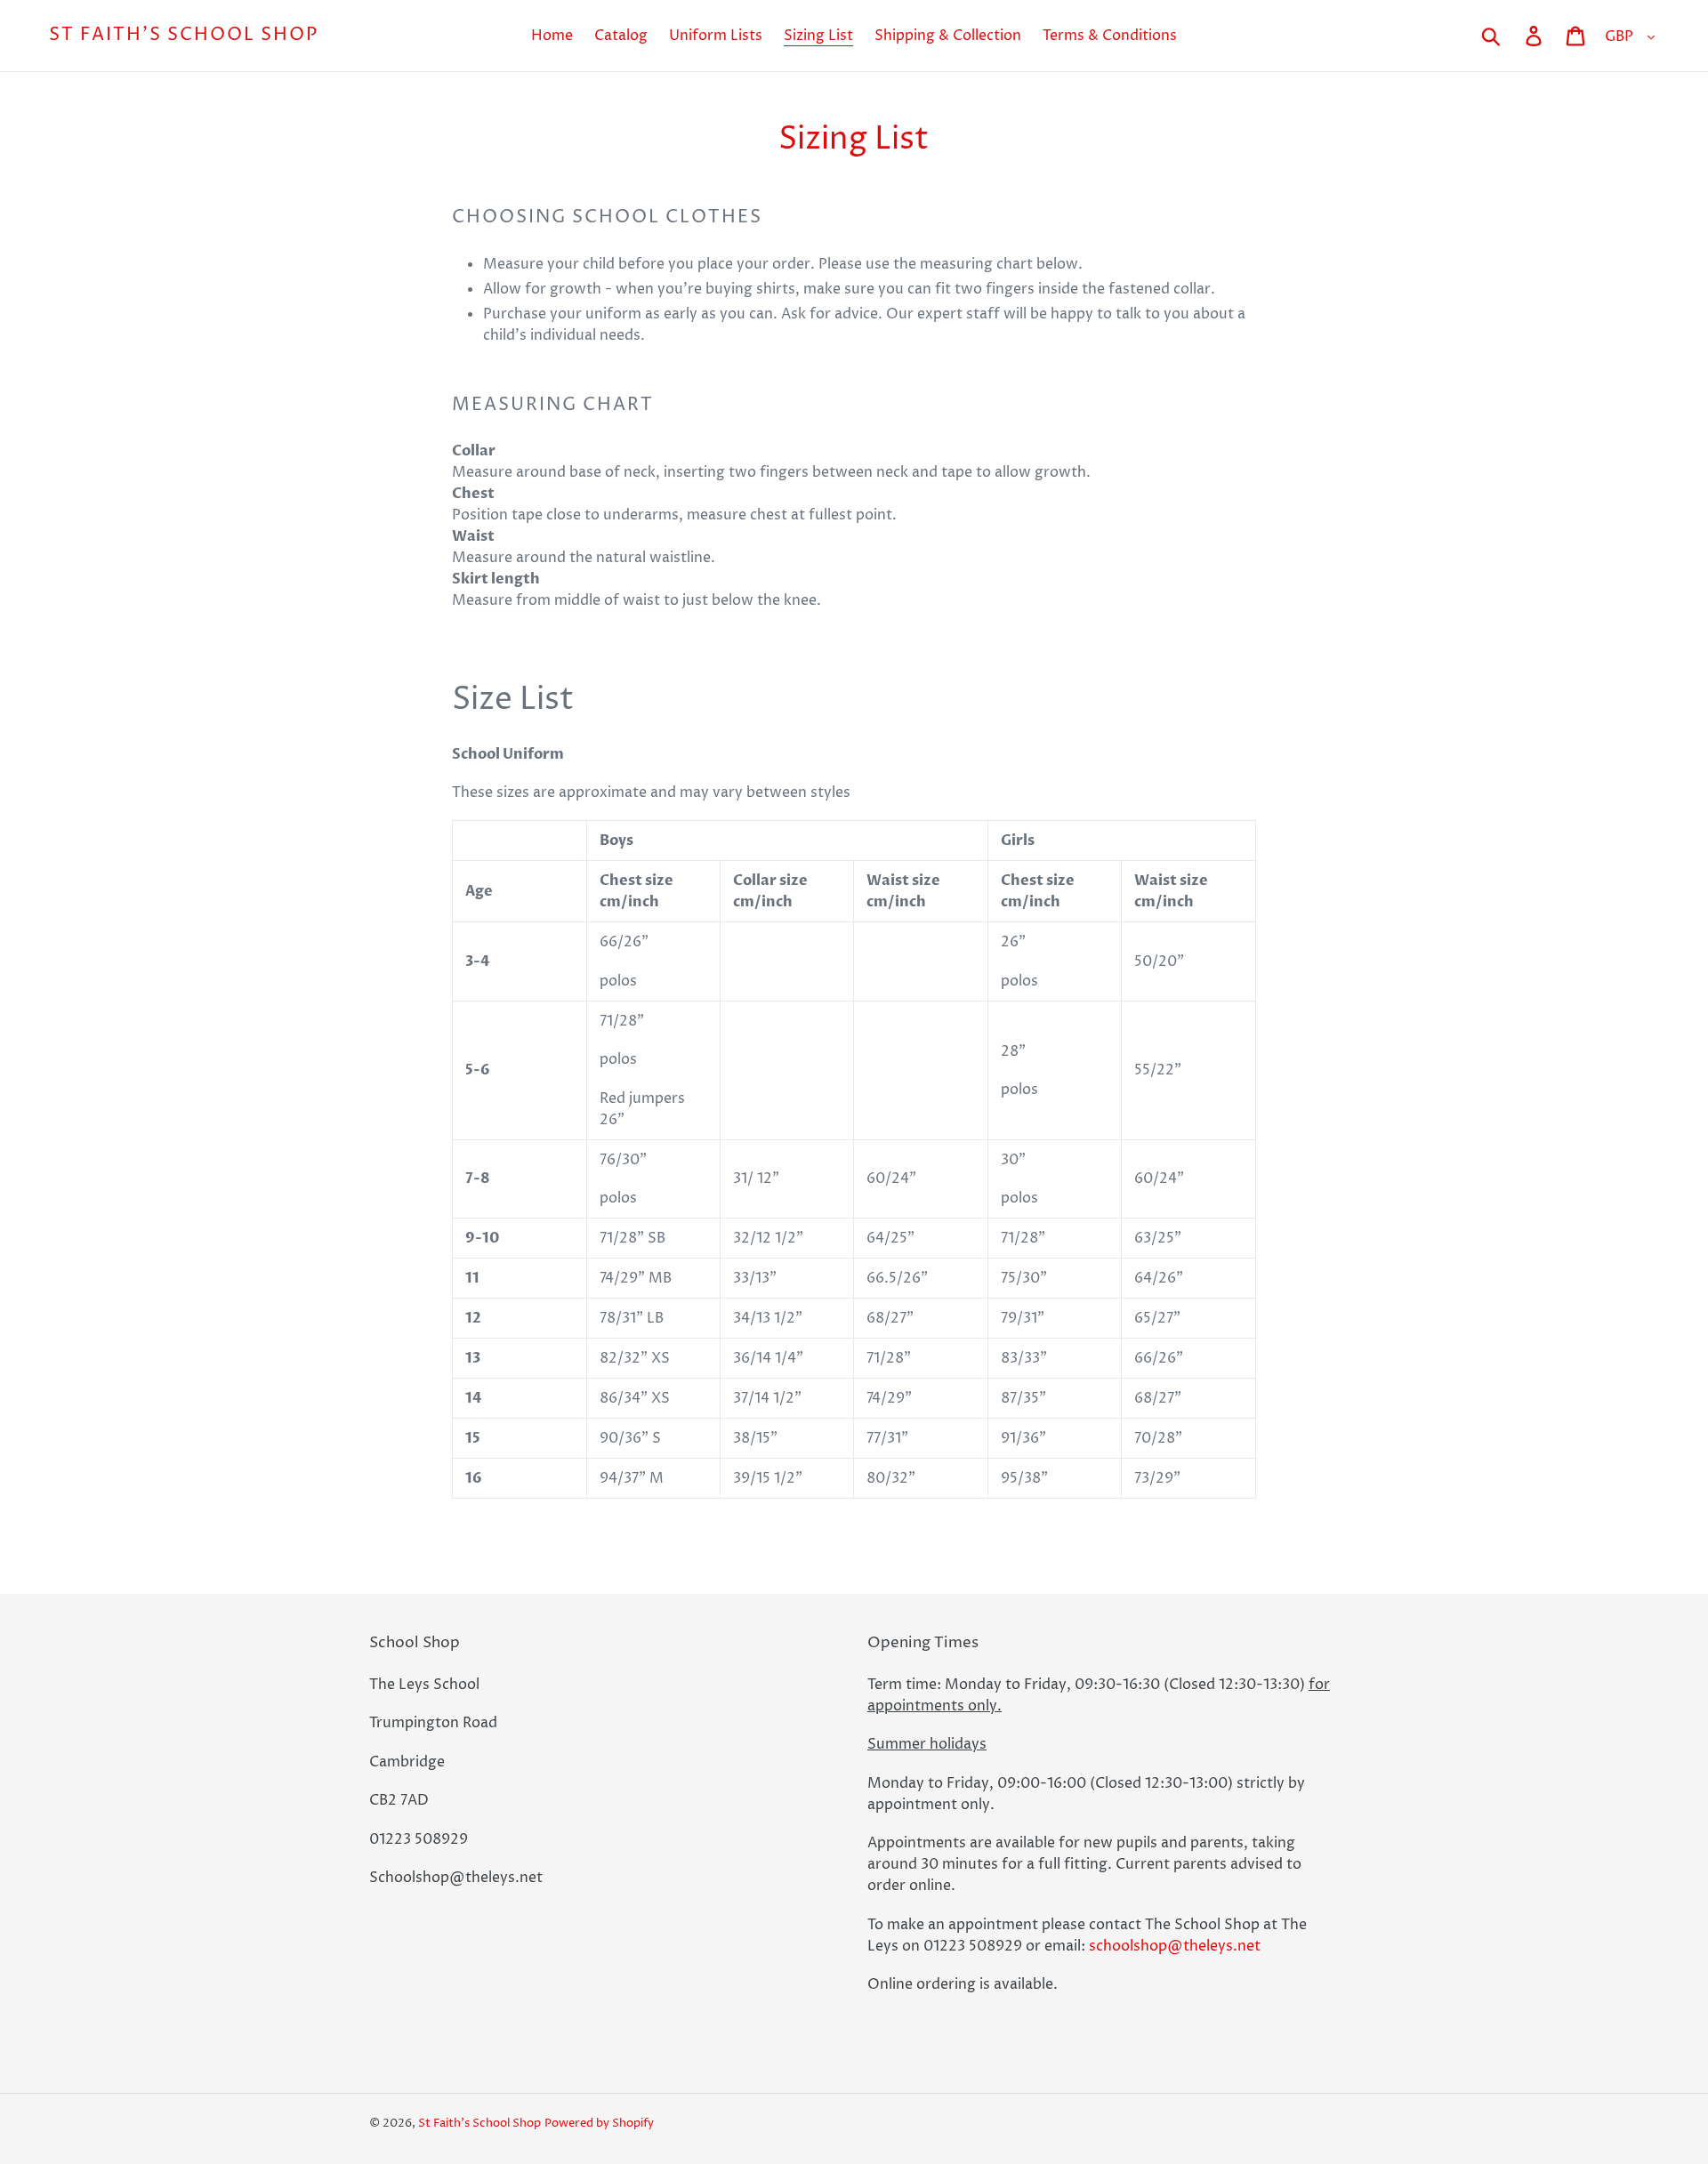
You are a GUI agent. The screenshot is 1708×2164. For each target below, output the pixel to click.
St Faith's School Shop (184, 36)
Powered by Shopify (599, 2123)
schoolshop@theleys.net (1175, 1946)
